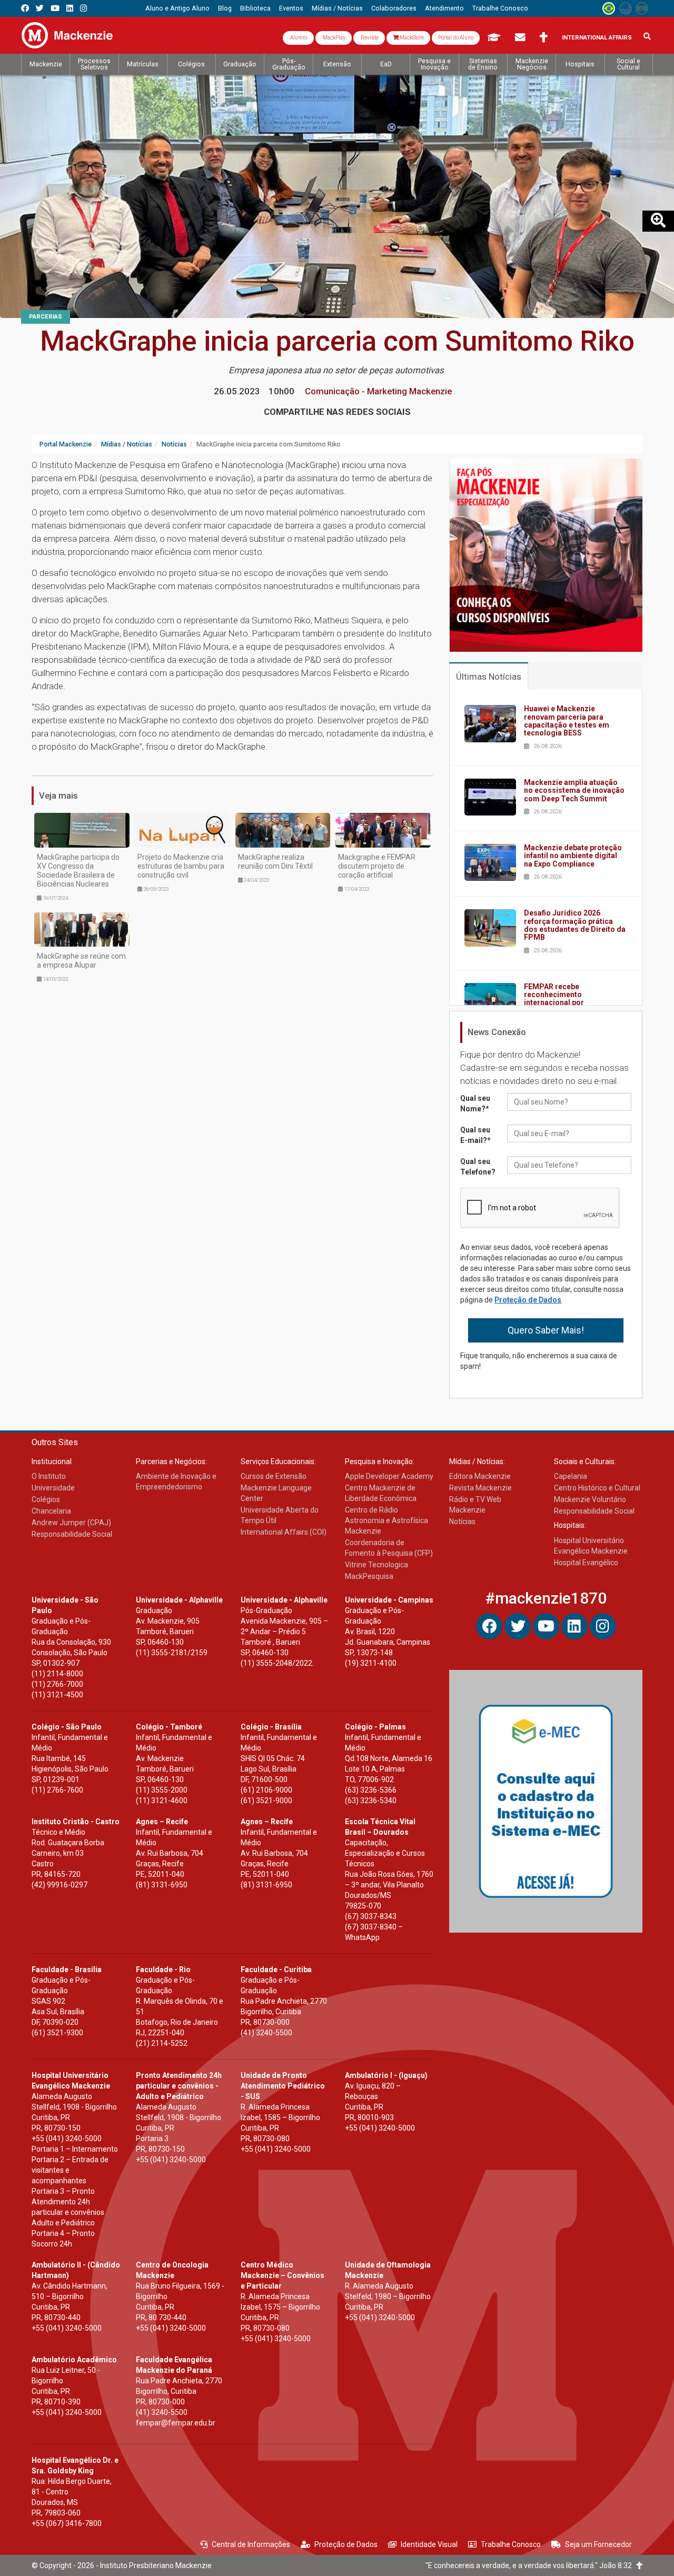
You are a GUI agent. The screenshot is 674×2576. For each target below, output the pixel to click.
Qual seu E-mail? (475, 1135)
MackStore (411, 38)
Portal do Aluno (456, 38)
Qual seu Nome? (475, 1103)
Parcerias (46, 317)
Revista (369, 38)
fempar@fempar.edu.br (176, 2423)
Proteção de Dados (528, 1300)
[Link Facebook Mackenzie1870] (25, 8)
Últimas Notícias (489, 677)
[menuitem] (177, 8)
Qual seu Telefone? (478, 1167)
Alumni (298, 38)
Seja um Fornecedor (598, 2544)
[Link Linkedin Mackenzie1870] (70, 8)
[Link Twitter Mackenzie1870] (40, 8)
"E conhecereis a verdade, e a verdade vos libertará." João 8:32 (531, 2565)
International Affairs (597, 38)
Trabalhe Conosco (511, 2544)
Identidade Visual (429, 2544)
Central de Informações (251, 2544)
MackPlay (334, 38)
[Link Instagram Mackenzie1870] (83, 8)
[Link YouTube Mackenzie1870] (55, 8)
